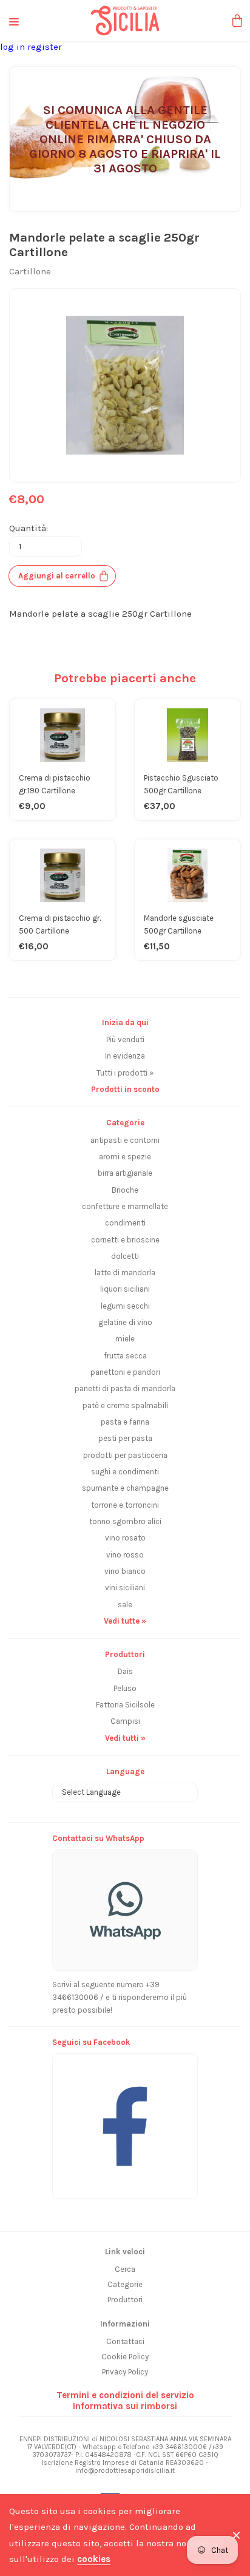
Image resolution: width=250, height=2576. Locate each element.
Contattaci (125, 2341)
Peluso (125, 1688)
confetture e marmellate (125, 1206)
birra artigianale (125, 1173)
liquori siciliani (125, 1289)
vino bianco (125, 1571)
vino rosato (125, 1538)
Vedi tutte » (125, 1621)
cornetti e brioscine (125, 1240)
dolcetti (125, 1256)
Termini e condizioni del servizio (125, 2395)
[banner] (125, 2120)
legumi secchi (125, 1306)
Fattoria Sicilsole (125, 1705)
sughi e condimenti (125, 1472)
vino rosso (125, 1555)
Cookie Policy (125, 2357)
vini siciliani (125, 1588)
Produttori (125, 2300)
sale (125, 1605)
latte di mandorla (125, 1273)
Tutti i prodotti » (125, 1073)
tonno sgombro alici (125, 1521)
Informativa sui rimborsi (125, 2406)
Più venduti (125, 1039)
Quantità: (29, 528)
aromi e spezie (125, 1157)
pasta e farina (125, 1422)
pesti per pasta (125, 1438)
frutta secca (125, 1356)
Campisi (125, 1721)
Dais (125, 1671)
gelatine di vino (125, 1322)
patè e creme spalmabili (125, 1405)
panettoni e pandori (125, 1372)
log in (14, 47)
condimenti (125, 1223)
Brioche (125, 1190)
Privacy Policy (125, 2372)
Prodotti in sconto (125, 1089)
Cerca (125, 2269)
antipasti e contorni (125, 1140)
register (45, 47)
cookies (94, 2559)
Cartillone (30, 271)
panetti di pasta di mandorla (125, 1388)
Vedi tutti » (125, 1738)
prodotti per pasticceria (125, 1455)
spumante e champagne (125, 1488)
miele (125, 1339)
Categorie (125, 2284)
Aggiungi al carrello (57, 576)
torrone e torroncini (125, 1505)
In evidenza (125, 1056)
